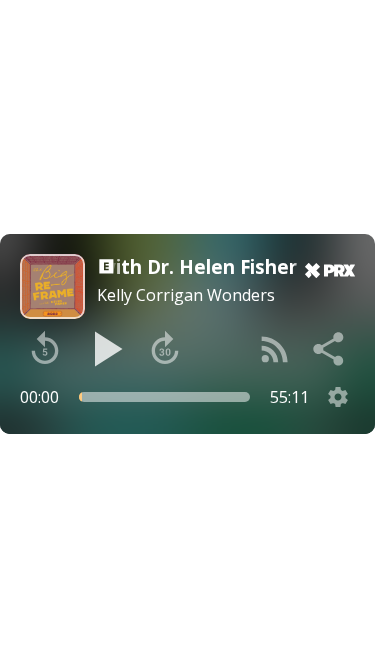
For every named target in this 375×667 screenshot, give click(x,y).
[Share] (330, 349)
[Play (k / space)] (105, 349)
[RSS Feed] (275, 349)
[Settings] (338, 397)
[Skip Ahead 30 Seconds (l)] (165, 349)
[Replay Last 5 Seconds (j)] (45, 349)
